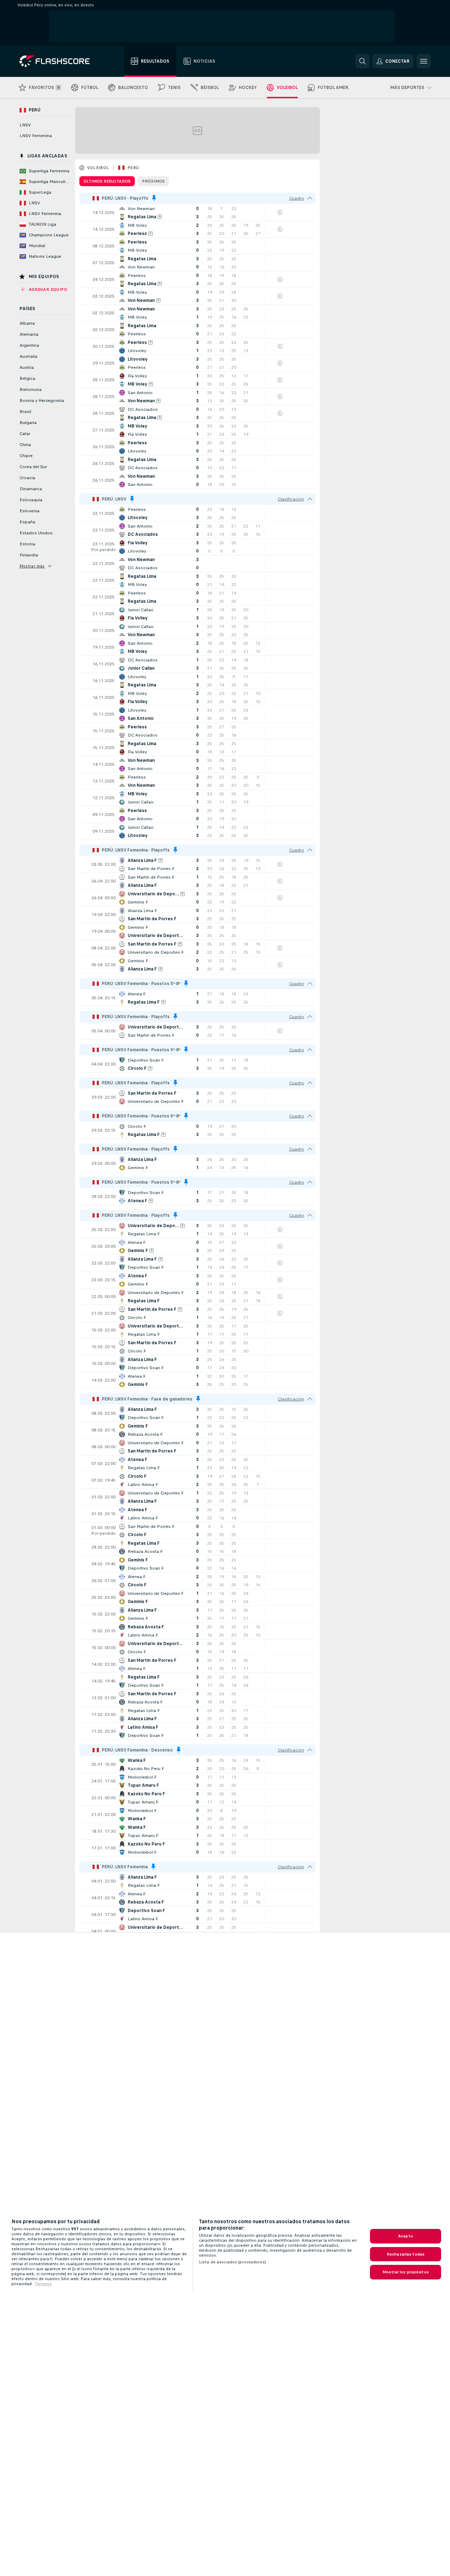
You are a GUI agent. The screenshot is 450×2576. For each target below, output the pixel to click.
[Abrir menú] (424, 61)
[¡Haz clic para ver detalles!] (197, 213)
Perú (133, 168)
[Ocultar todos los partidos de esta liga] (310, 198)
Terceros (43, 2284)
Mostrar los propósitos (406, 2272)
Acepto (406, 2236)
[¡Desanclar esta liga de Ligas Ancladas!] (154, 198)
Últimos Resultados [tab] (107, 181)
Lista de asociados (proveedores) (232, 2262)
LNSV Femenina (36, 136)
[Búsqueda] (362, 61)
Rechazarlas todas (406, 2254)
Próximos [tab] (153, 181)
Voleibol (98, 168)
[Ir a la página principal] (60, 61)
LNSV (25, 125)
